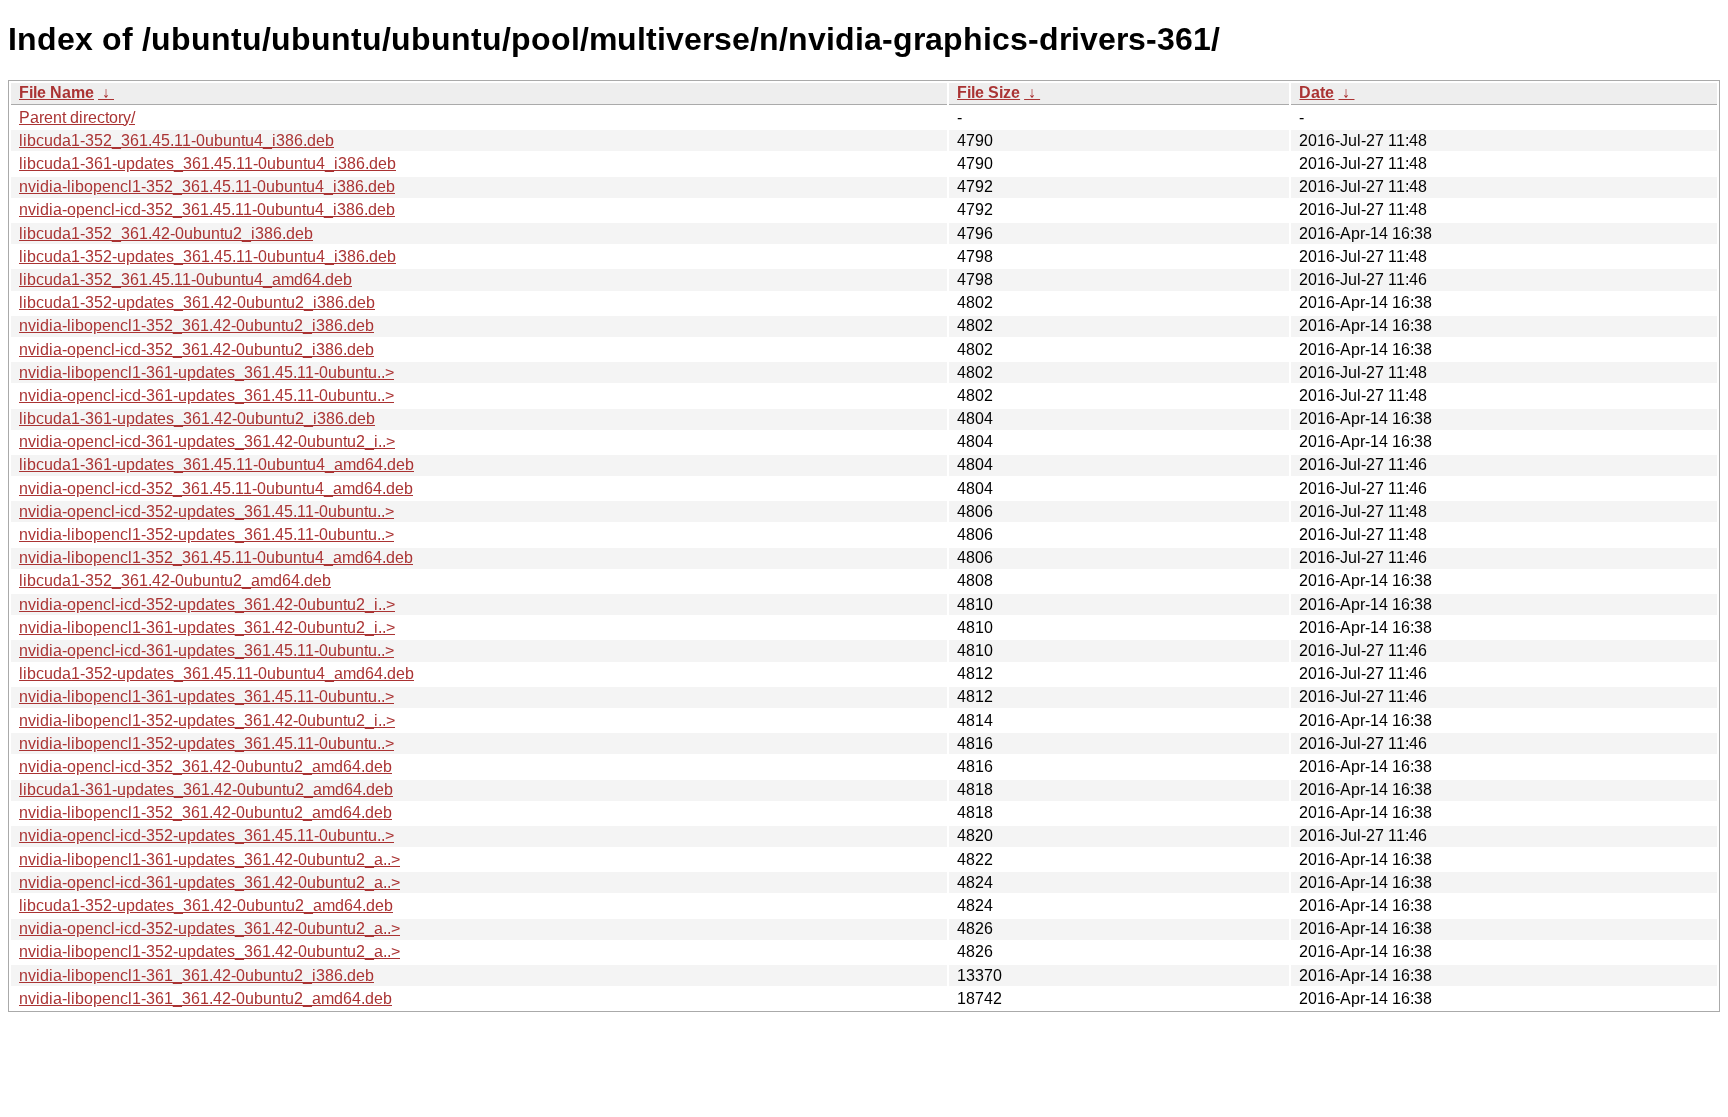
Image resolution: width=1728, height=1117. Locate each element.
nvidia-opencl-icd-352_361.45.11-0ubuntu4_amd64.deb (216, 488)
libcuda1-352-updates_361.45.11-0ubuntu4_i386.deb (207, 256)
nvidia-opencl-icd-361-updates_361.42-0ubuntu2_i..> (207, 441)
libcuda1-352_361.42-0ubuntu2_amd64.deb (175, 580)
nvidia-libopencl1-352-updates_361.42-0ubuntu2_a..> (209, 951)
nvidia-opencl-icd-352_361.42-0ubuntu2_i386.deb (196, 349)
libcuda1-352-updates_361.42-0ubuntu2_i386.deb (197, 302)
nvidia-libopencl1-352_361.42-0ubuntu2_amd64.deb (205, 812)
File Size (988, 92)
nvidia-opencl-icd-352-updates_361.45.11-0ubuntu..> (206, 511)
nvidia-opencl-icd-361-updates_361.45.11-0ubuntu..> (206, 395)
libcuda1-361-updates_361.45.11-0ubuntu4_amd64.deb (216, 464)
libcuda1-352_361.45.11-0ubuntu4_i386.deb (176, 140)
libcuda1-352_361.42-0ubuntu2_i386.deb (166, 233)
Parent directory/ (77, 117)
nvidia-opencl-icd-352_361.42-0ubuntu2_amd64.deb (205, 766)
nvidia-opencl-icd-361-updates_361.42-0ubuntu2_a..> (209, 882)
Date (1316, 92)
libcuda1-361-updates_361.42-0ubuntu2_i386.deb (197, 418)
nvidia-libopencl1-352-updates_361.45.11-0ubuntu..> (206, 534)
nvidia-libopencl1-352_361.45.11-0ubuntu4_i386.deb (207, 186)
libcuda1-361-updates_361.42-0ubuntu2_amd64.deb (206, 789)
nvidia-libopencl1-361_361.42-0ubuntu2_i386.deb (196, 975)
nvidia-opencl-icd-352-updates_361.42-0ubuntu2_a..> (209, 928)
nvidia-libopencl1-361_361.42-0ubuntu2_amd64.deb (205, 998)
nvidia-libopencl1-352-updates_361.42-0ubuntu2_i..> (207, 720)
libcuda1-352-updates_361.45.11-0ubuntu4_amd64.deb (216, 673)
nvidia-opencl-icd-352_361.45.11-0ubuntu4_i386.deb (207, 209)
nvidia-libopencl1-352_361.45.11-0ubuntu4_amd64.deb (216, 557)
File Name (56, 92)
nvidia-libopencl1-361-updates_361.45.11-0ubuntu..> (206, 372)
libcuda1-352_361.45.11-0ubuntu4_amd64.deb (185, 279)
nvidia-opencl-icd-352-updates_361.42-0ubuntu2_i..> (207, 604)
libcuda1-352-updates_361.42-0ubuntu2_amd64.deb (206, 905)
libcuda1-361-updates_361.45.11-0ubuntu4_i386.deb (207, 163)
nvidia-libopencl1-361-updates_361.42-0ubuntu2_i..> (207, 627)
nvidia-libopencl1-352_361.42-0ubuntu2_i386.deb (196, 325)
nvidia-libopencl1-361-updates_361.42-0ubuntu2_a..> (209, 859)
